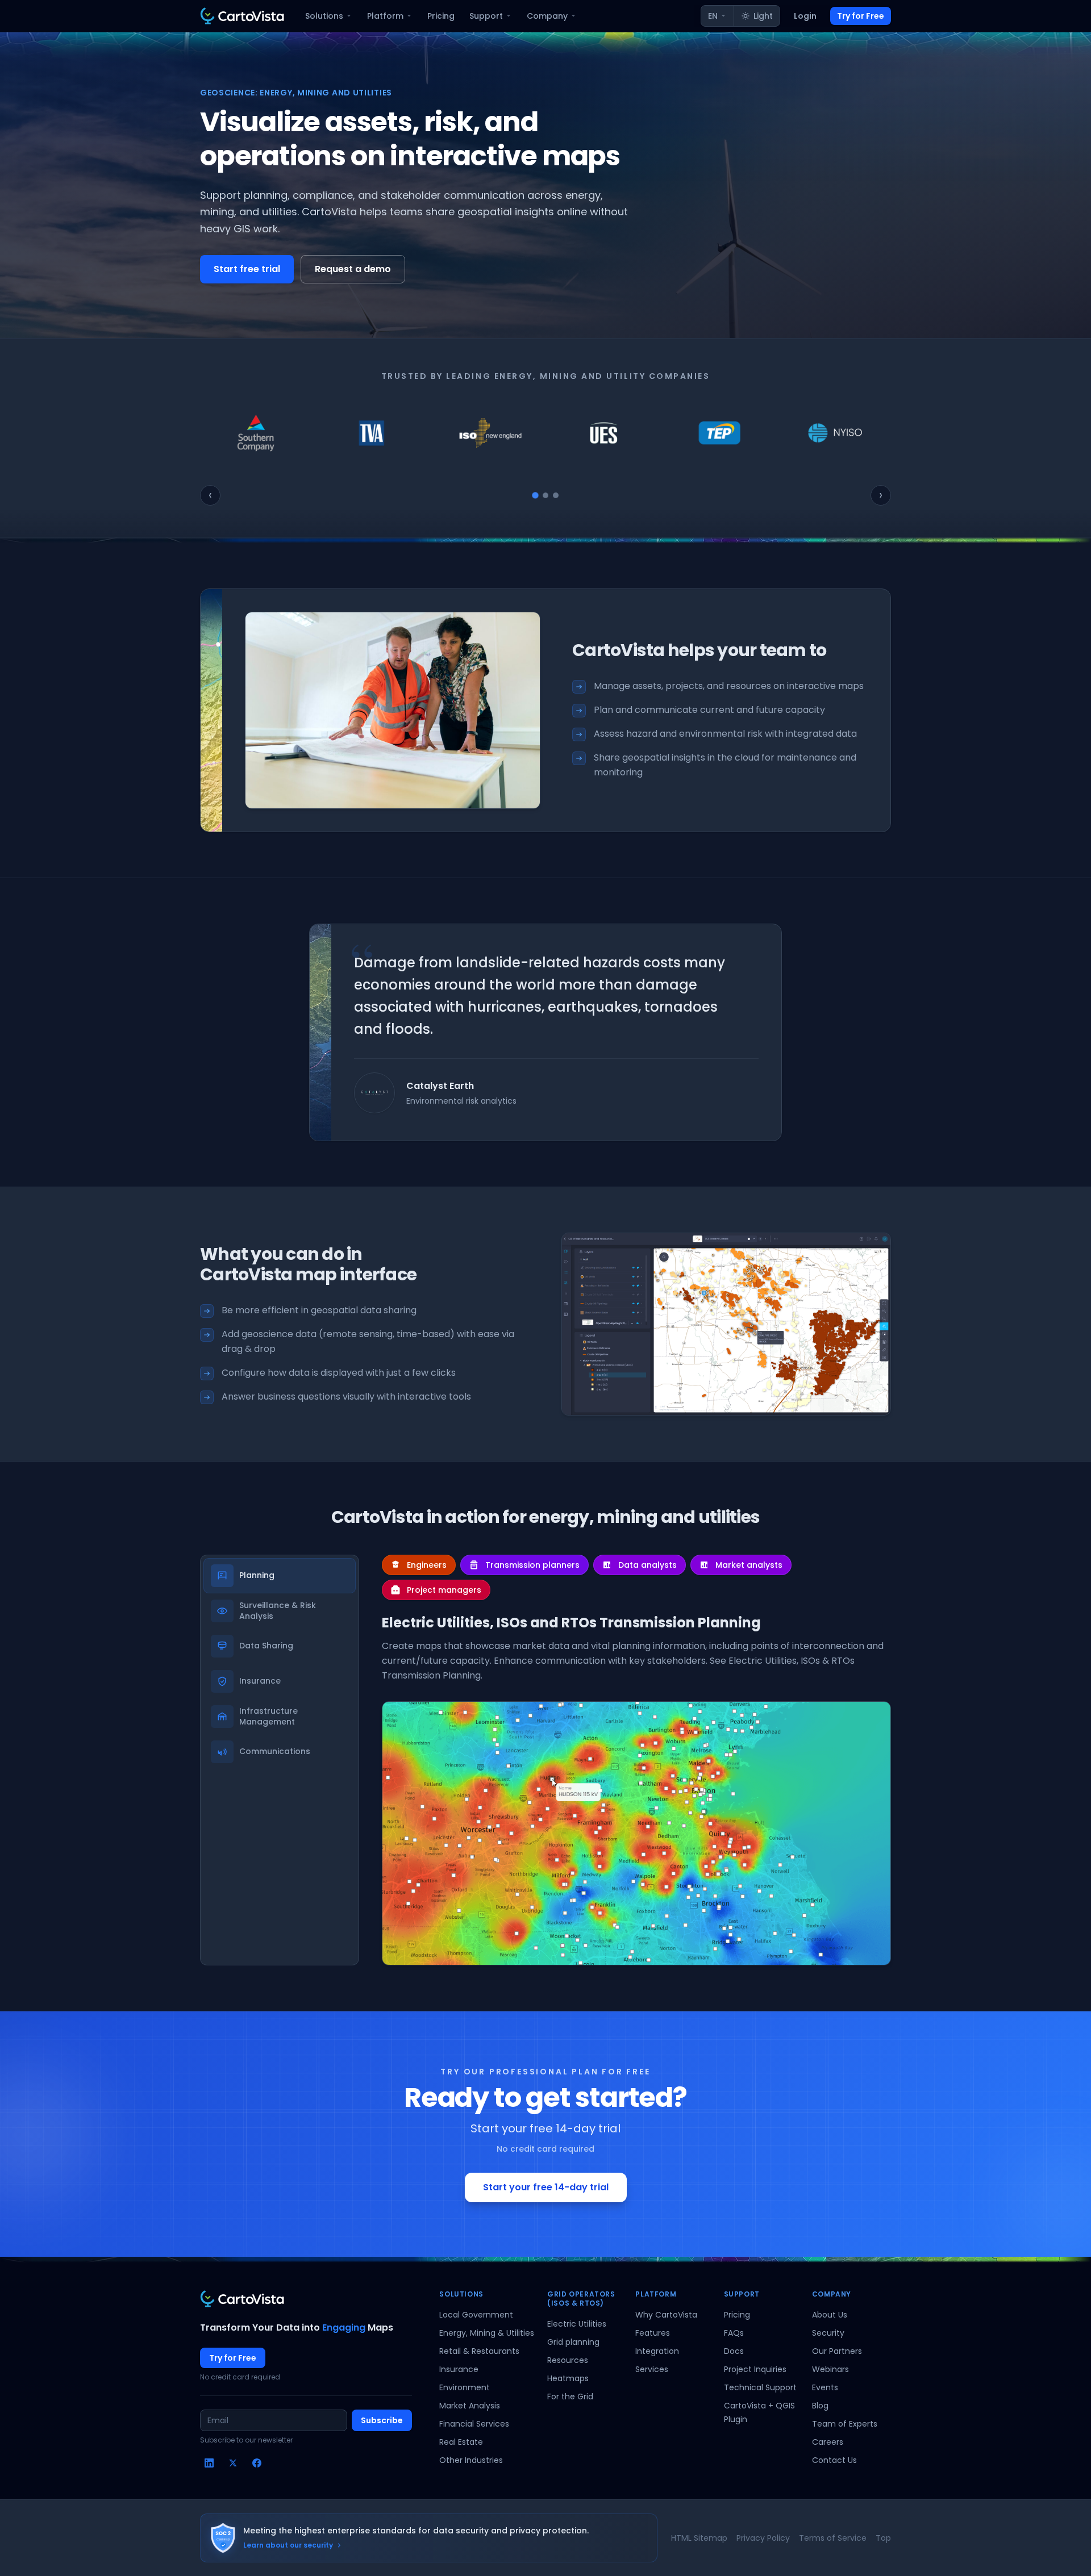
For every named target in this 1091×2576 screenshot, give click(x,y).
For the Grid (570, 2397)
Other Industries (471, 2460)
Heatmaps (568, 2378)
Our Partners (837, 2351)
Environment (465, 2387)
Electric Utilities (577, 2324)
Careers (828, 2442)
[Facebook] (257, 2463)
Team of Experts (845, 2424)
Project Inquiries (755, 2369)
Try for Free (861, 16)
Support (486, 16)
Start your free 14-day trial (546, 2187)
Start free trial (247, 269)
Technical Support (760, 2387)
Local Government (476, 2315)
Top (883, 2538)
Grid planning (573, 2342)
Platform (385, 16)
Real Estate (461, 2442)
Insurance (459, 2369)
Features (653, 2333)
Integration (657, 2351)
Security (828, 2333)
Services (652, 2369)
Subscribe (382, 2420)
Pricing (441, 16)
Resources (568, 2360)
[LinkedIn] (209, 2463)
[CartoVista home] (242, 16)
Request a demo (353, 269)
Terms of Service (833, 2538)
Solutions (324, 16)
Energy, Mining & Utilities (487, 2333)
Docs (734, 2351)
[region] (545, 433)
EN (713, 16)
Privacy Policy (763, 2538)
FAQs (734, 2333)
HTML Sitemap (699, 2538)
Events (825, 2387)
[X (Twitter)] (233, 2463)
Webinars (830, 2369)
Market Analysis (470, 2406)
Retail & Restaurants (479, 2351)
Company (547, 16)
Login (805, 16)
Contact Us (834, 2460)
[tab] (535, 495)
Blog (820, 2406)
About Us (830, 2315)
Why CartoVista (666, 2315)
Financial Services (474, 2424)
